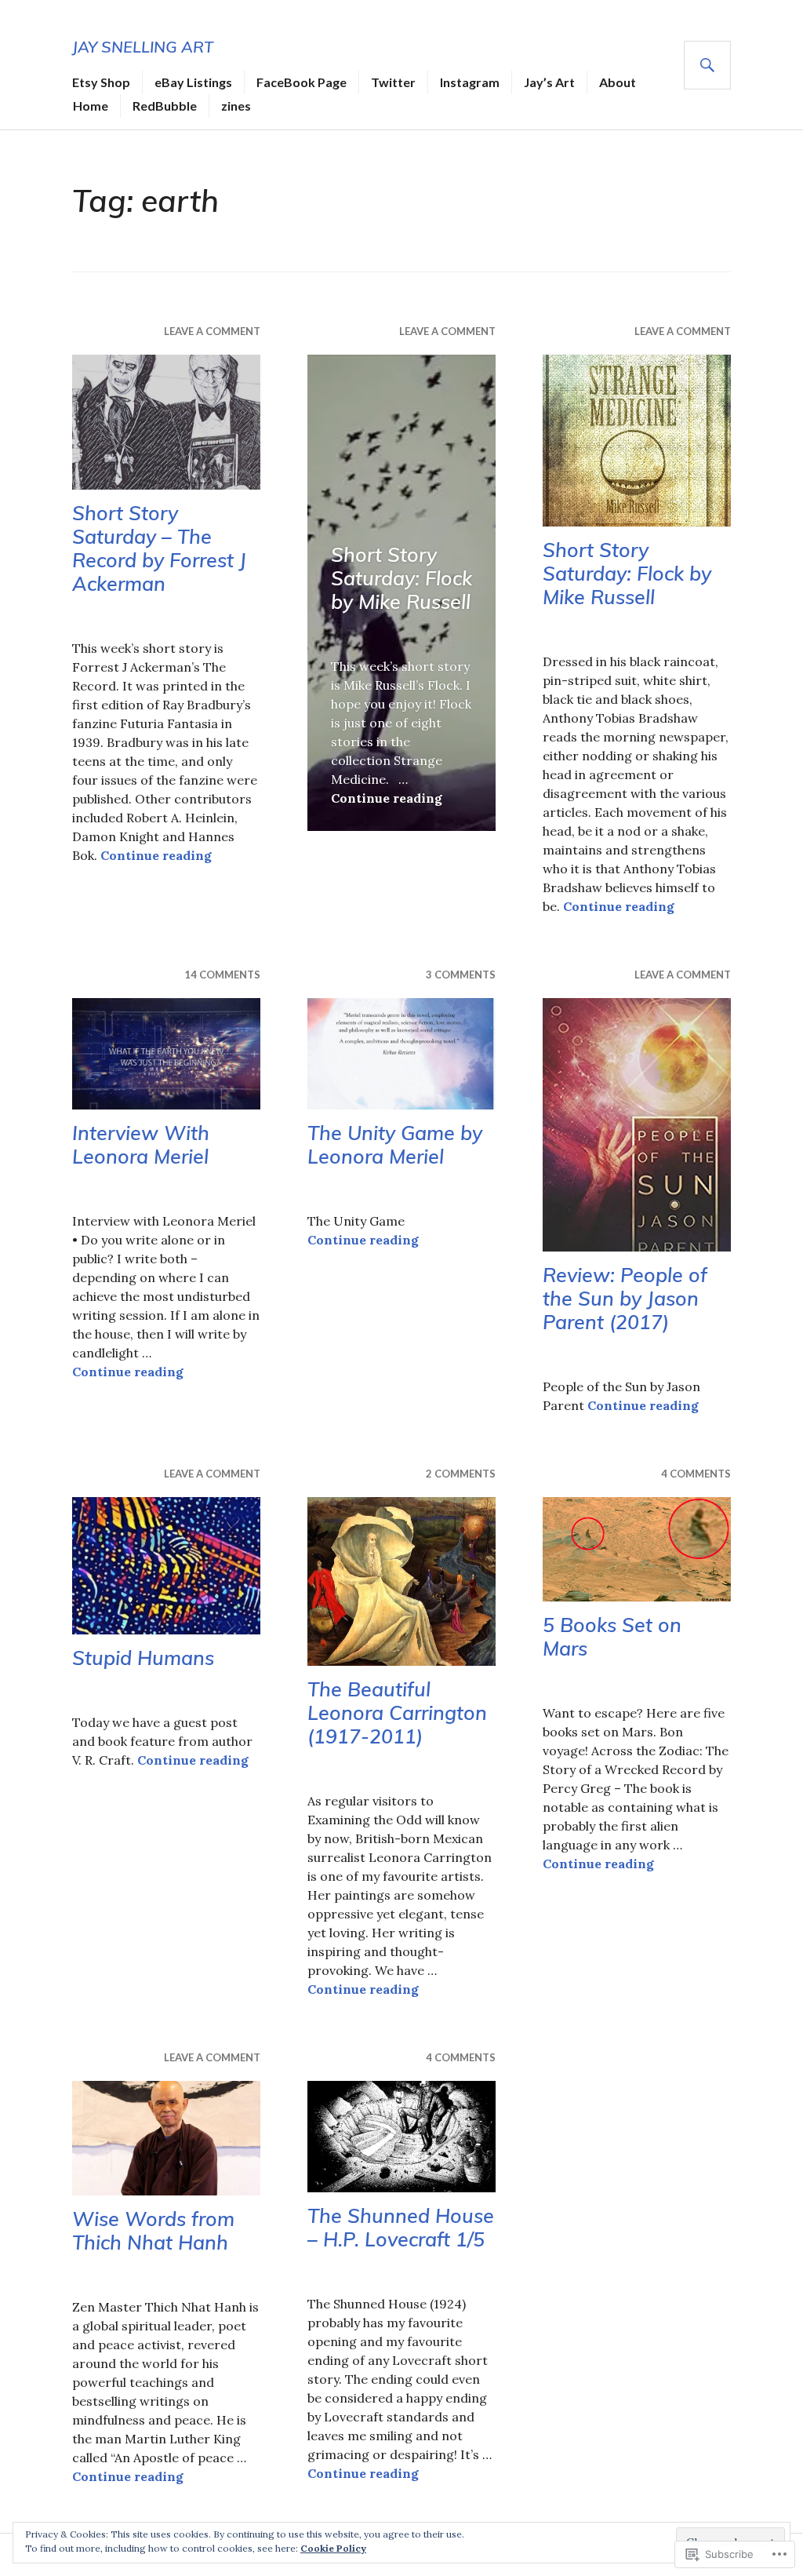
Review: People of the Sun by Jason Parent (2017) (625, 1298)
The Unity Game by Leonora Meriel (395, 1144)
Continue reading (156, 855)
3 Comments (461, 975)
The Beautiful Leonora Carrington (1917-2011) (397, 1712)
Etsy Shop (101, 82)
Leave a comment (212, 331)
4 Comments (696, 1474)
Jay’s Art (549, 82)
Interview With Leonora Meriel (141, 1144)
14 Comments (222, 975)
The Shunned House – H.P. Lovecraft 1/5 (401, 2227)
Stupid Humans (143, 1658)
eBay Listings (193, 82)
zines (236, 106)
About (618, 82)
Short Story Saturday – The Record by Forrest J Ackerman (159, 548)
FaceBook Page (302, 82)
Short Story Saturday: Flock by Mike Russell (401, 578)
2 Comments (461, 1474)
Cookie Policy (333, 2548)
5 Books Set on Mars (612, 1636)
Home (91, 106)
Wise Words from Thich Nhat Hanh (153, 2230)
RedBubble (165, 106)
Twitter (393, 82)
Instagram (470, 82)
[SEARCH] (707, 65)
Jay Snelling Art (143, 47)
